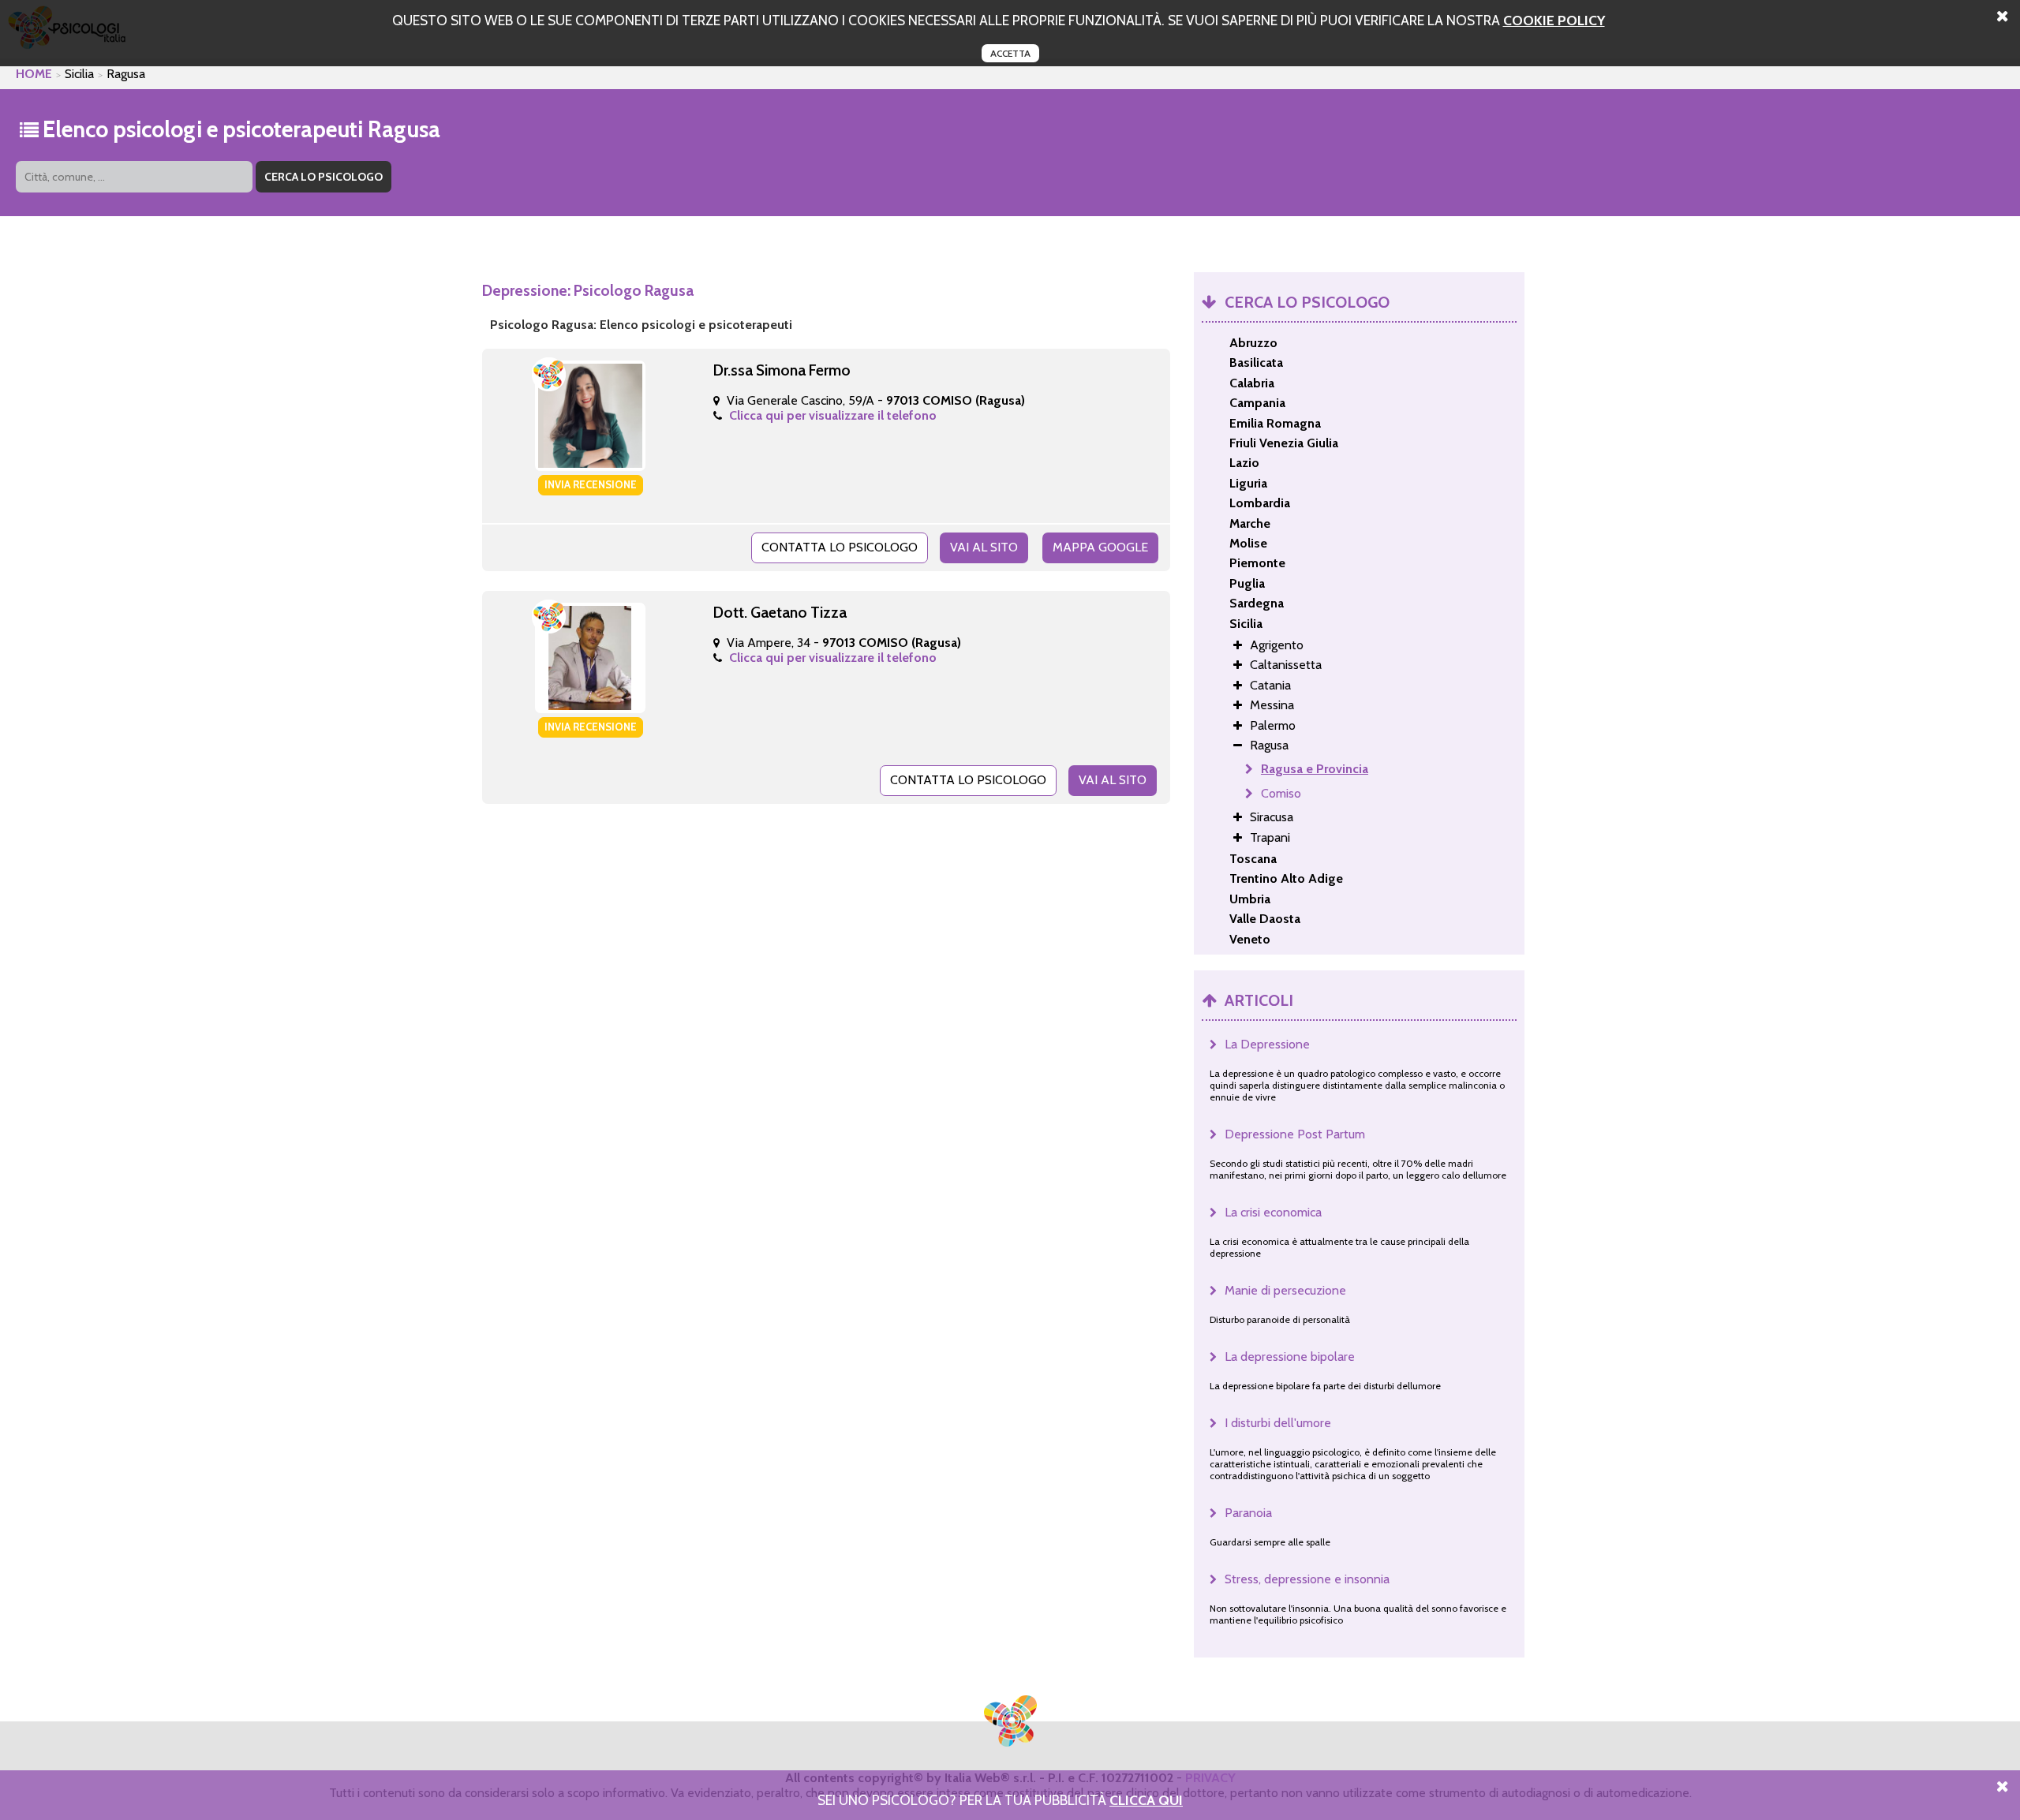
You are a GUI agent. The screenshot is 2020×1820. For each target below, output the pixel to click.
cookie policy (1554, 20)
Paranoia (1248, 1513)
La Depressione (1267, 1044)
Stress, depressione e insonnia (1307, 1579)
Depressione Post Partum (1295, 1134)
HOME (34, 74)
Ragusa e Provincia (1315, 769)
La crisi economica (1273, 1212)
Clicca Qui (1146, 1800)
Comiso (1281, 793)
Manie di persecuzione (1285, 1290)
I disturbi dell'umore (1278, 1423)
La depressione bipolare (1290, 1357)
